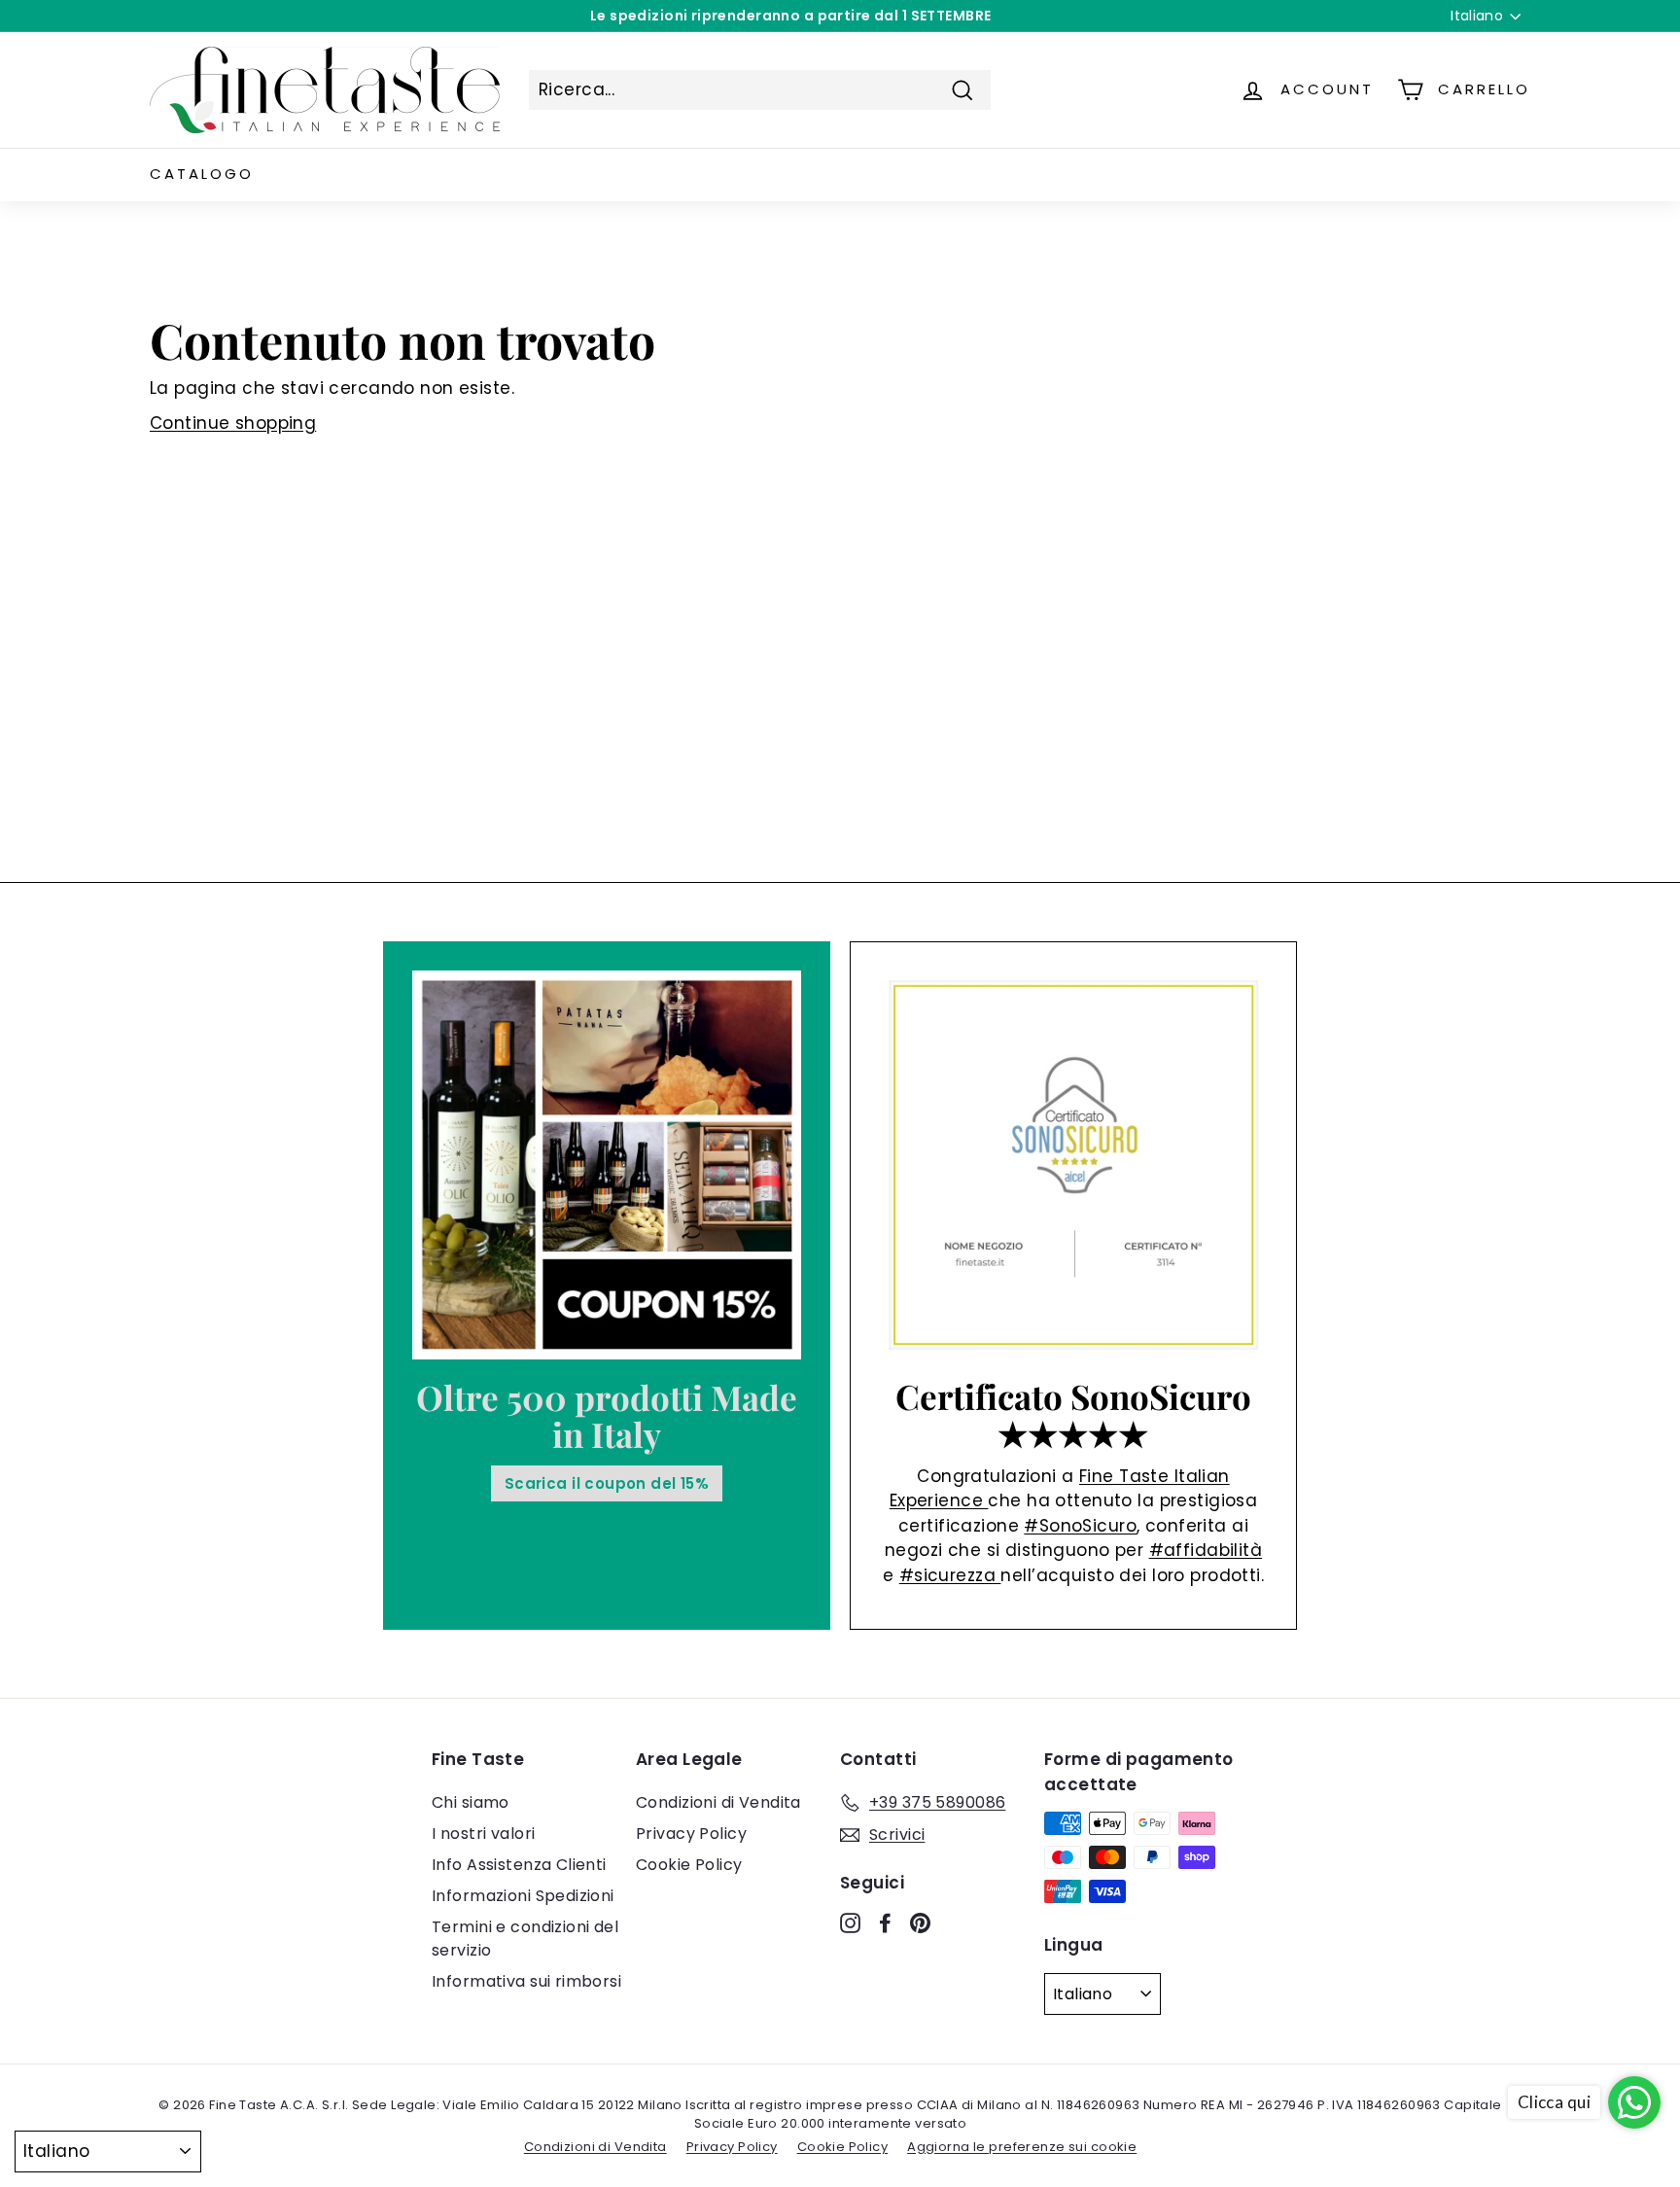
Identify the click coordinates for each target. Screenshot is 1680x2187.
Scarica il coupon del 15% (607, 1483)
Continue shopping (233, 423)
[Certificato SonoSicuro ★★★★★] (1073, 1165)
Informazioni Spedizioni (523, 1896)
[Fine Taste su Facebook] (885, 1922)
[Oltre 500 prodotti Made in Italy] (607, 1165)
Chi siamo (471, 1802)
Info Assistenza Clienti (519, 1865)
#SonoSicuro (1080, 1526)
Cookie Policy (689, 1865)
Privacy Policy (691, 1834)
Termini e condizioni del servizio (525, 1939)
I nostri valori (483, 1834)
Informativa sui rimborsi (526, 1981)
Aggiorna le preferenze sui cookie (1022, 2147)
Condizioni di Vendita (718, 1802)
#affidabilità (1206, 1550)
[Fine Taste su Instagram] (850, 1922)
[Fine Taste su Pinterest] (920, 1922)
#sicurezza (950, 1575)
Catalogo (202, 174)
